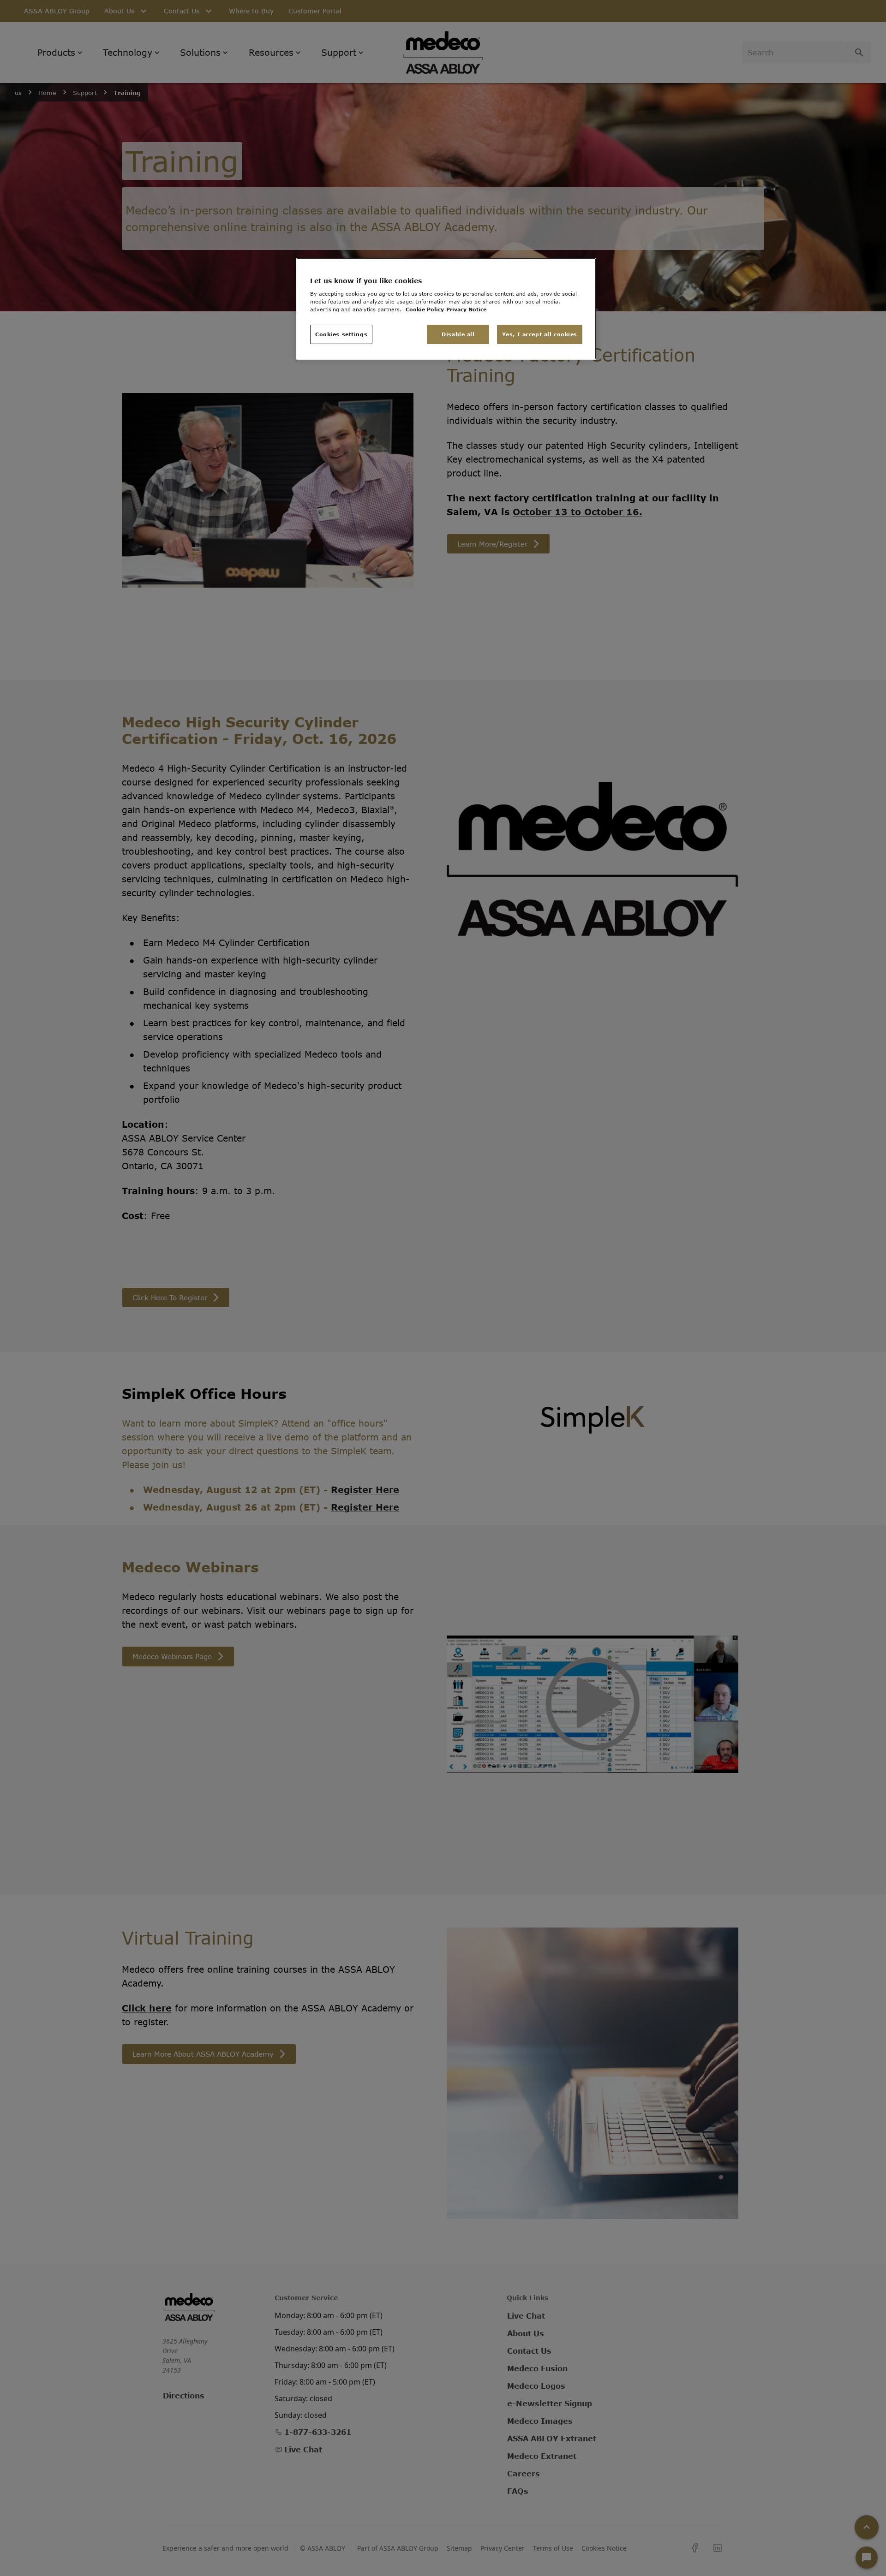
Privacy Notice (466, 309)
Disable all (458, 334)
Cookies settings (341, 334)
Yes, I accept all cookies (540, 334)
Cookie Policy (425, 309)
